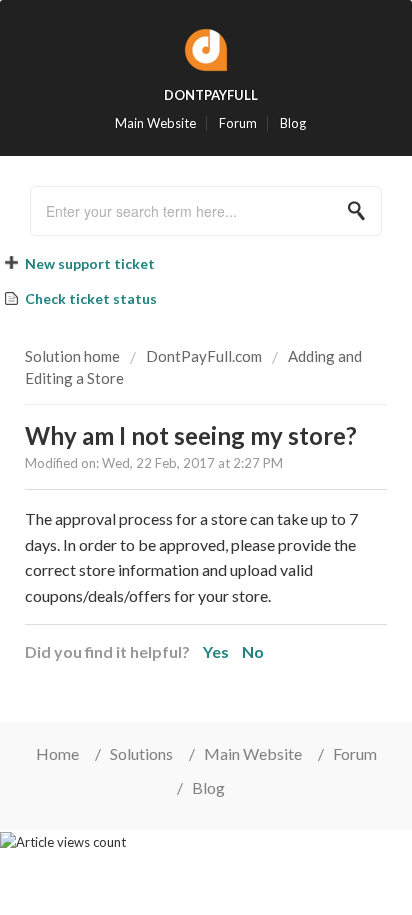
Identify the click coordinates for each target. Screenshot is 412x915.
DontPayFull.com (204, 356)
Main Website (155, 123)
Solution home (74, 356)
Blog (293, 123)
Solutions (141, 753)
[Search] (362, 211)
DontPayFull (211, 95)
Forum (238, 123)
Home (57, 753)
